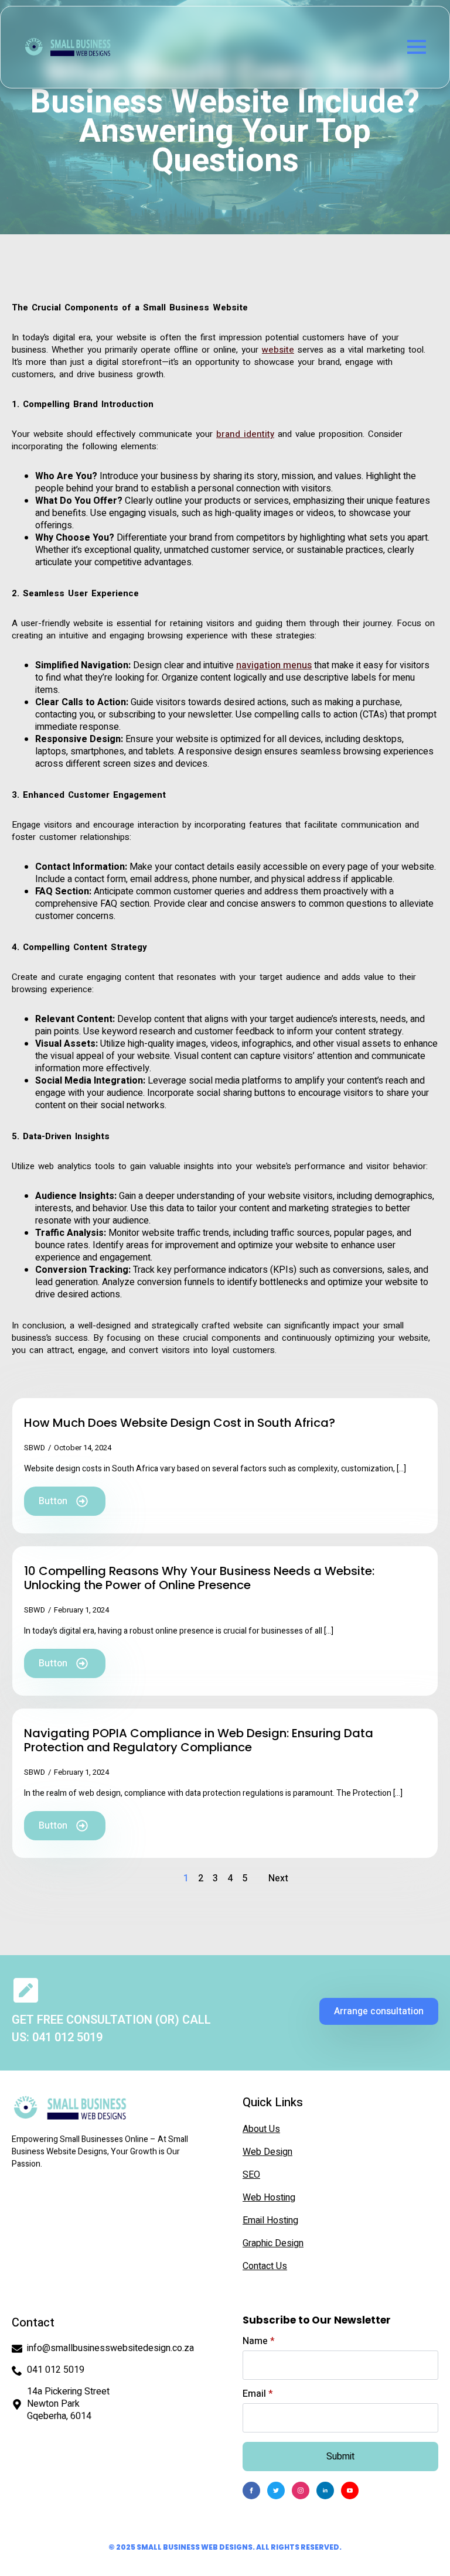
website (278, 350)
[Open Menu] (417, 47)
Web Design (267, 2152)
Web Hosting (269, 2198)
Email (258, 2394)
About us (261, 2129)
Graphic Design (273, 2243)
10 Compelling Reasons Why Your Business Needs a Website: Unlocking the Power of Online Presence (199, 1578)
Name (259, 2341)
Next (278, 1878)
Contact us (265, 2266)
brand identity (245, 434)
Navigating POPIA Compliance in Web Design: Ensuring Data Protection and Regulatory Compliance (199, 1740)
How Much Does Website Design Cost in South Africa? (180, 1423)
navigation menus (274, 665)
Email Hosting (270, 2220)
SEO (251, 2175)
